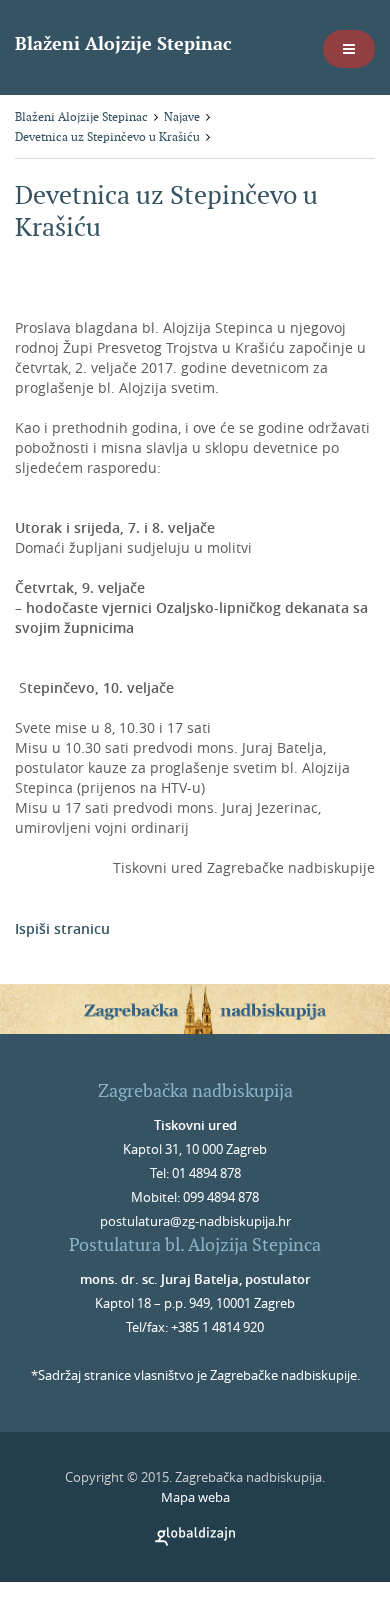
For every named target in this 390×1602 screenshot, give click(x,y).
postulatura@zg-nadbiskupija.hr (195, 1221)
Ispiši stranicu (62, 928)
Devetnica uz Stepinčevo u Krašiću (107, 136)
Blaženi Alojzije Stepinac (123, 43)
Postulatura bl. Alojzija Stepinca (195, 1244)
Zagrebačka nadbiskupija (195, 1090)
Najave (182, 116)
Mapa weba (195, 1497)
